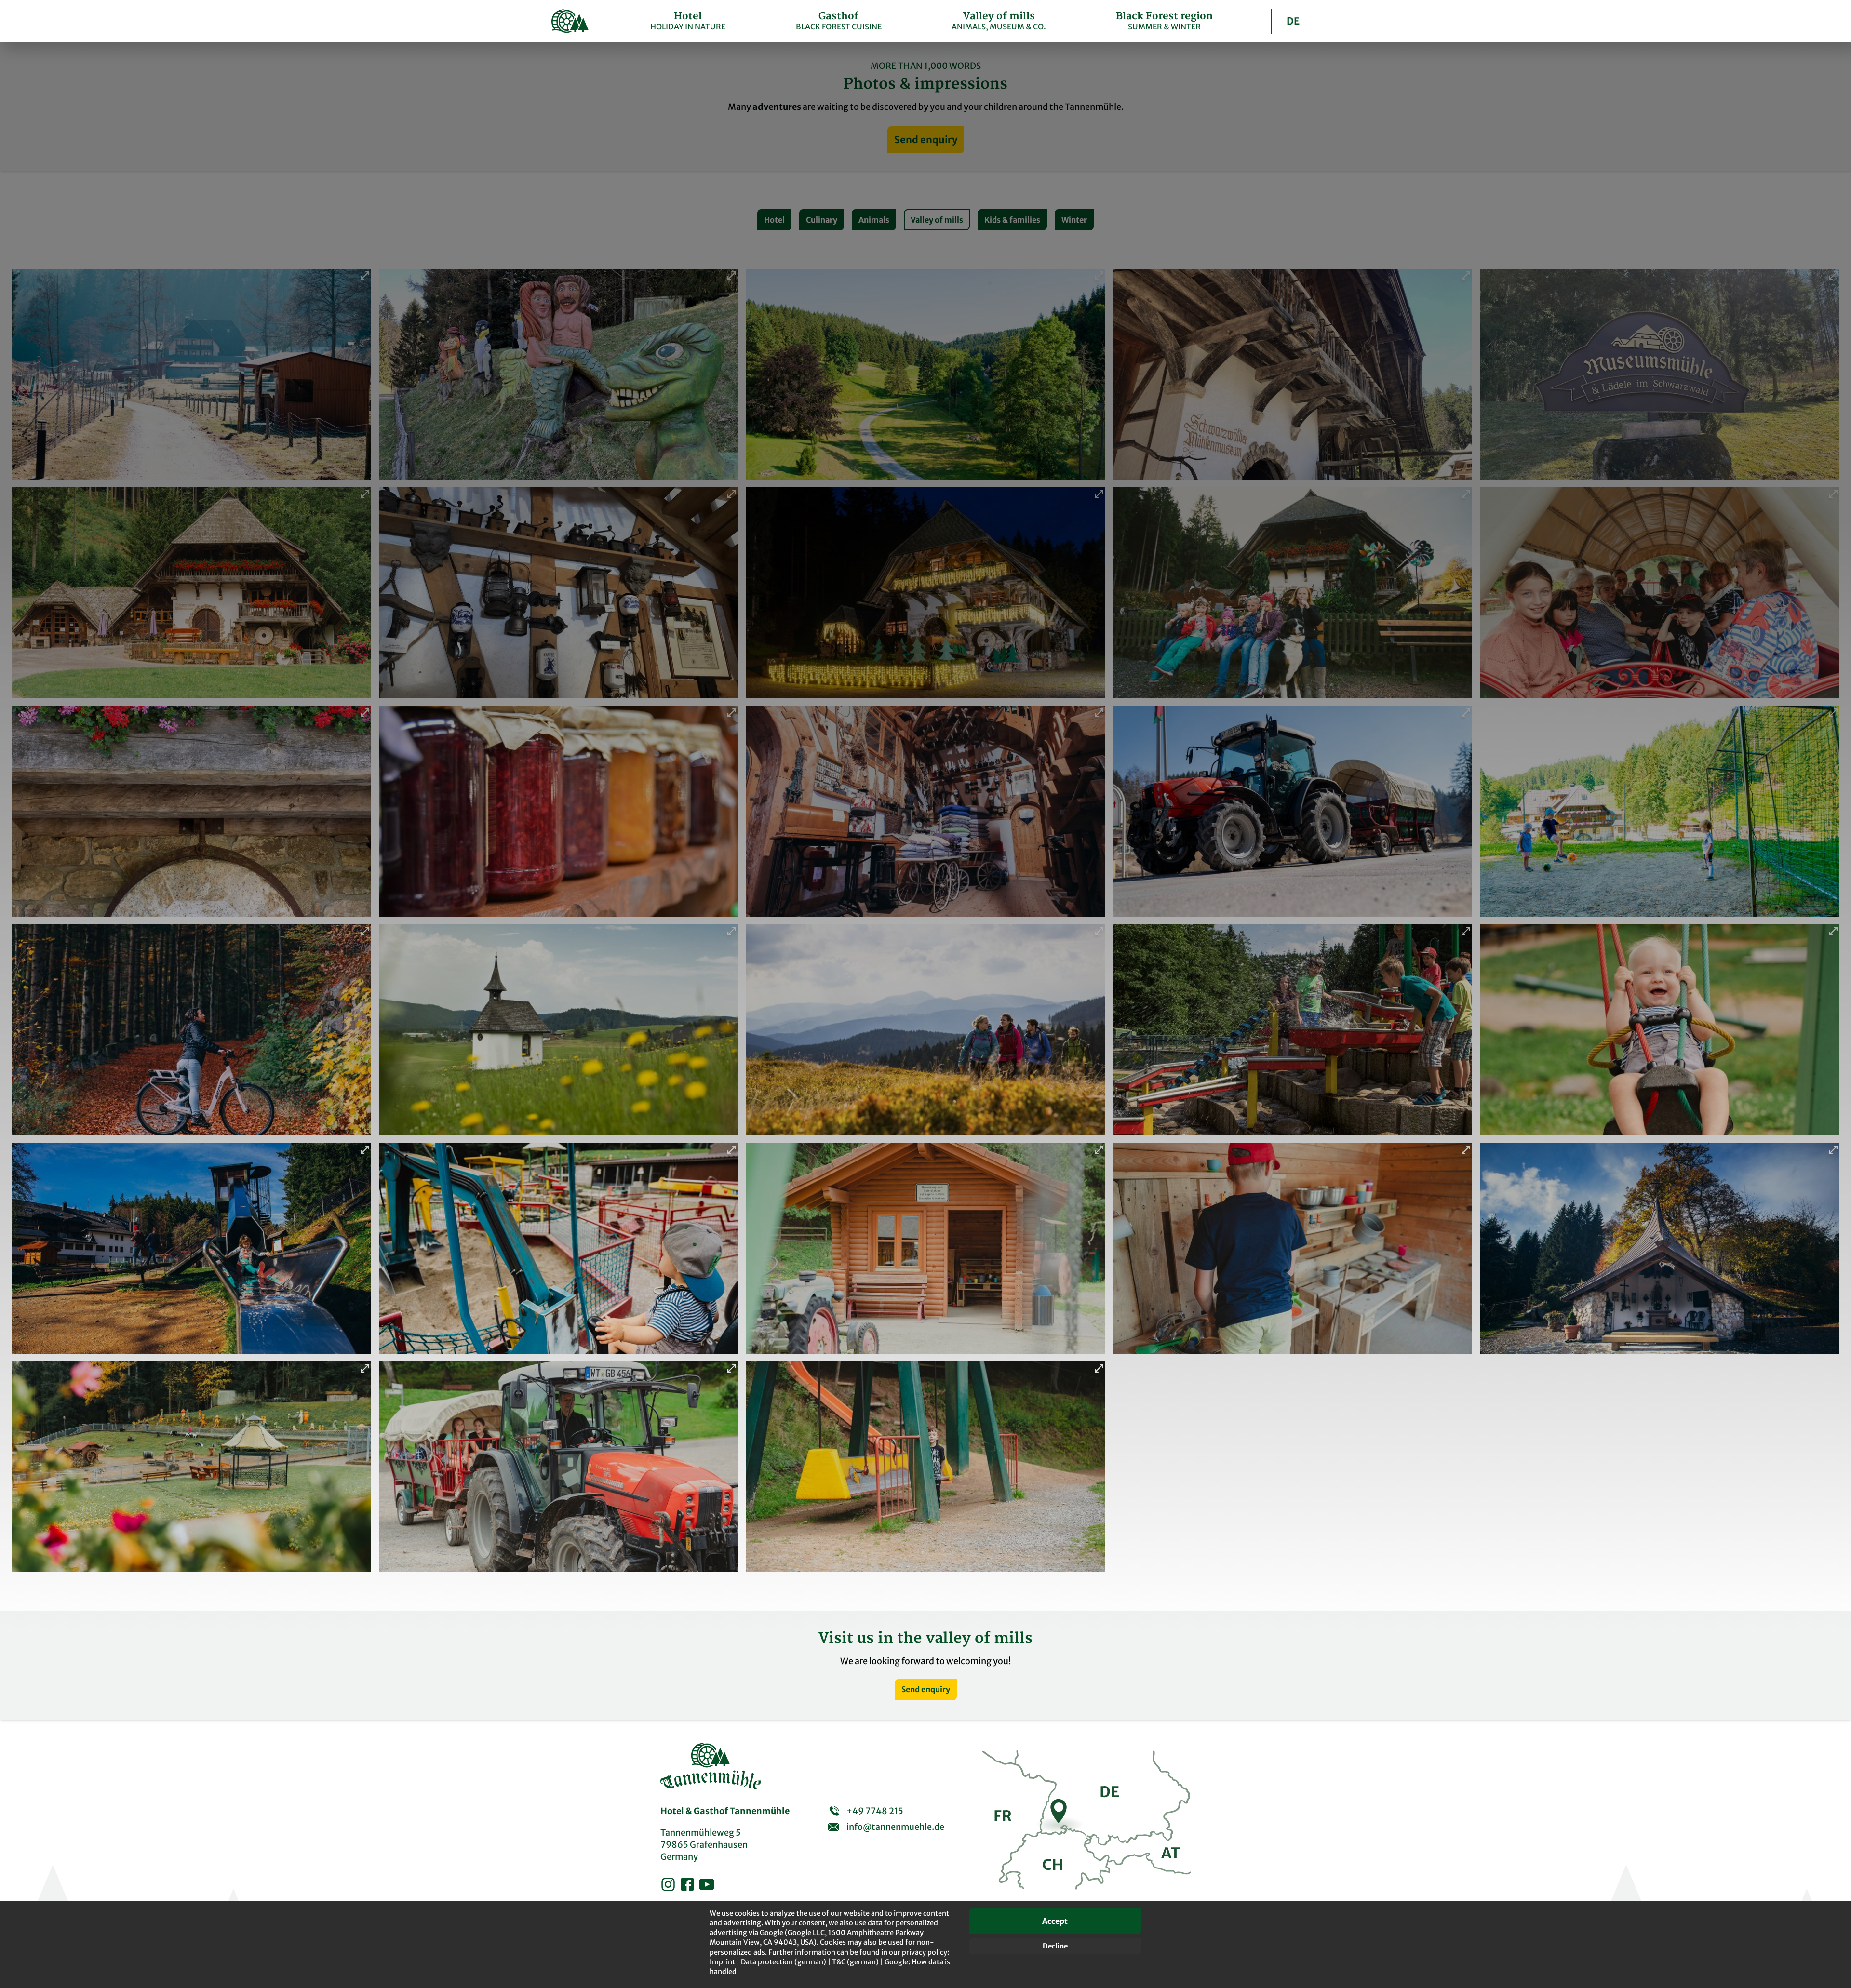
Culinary (822, 220)
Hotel (774, 220)
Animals (874, 220)
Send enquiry (926, 140)
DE (1293, 21)
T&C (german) (855, 1962)
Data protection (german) (784, 1962)
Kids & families (1012, 220)
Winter (1074, 220)
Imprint (722, 1962)
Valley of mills (937, 220)
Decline (1055, 1946)
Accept (1055, 1921)
